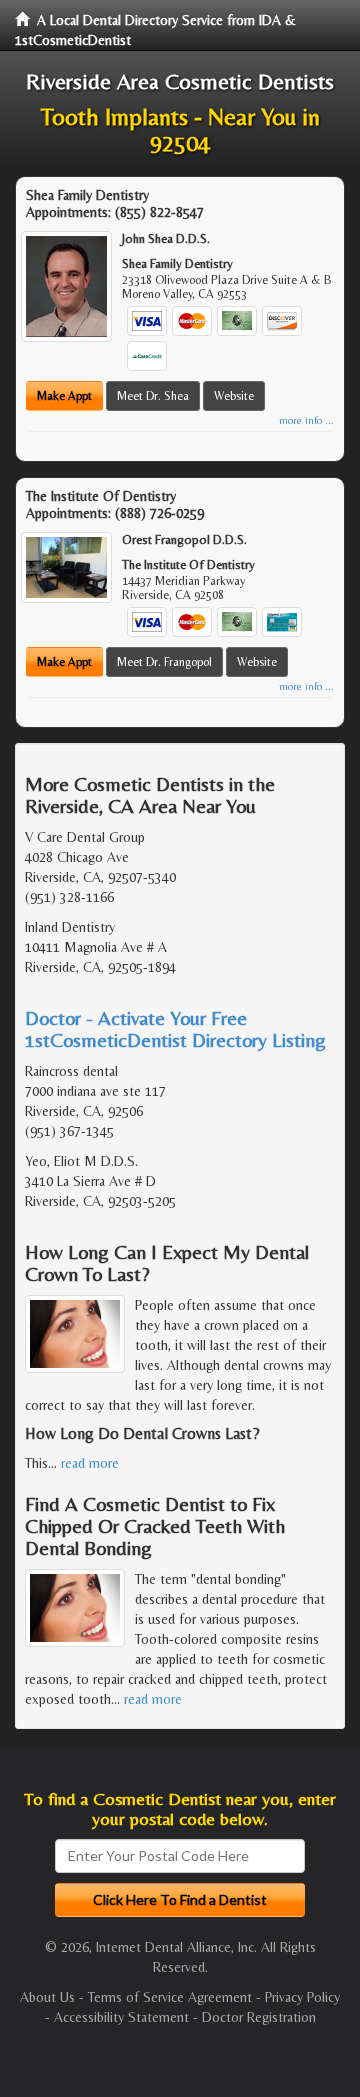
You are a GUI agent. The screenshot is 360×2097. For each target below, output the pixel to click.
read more (90, 1463)
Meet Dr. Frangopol (164, 662)
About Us (47, 1997)
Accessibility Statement (121, 2017)
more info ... (306, 420)
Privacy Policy (302, 1997)
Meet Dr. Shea (153, 396)
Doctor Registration (259, 2017)
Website (234, 396)
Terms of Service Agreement (170, 1997)
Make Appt (64, 396)
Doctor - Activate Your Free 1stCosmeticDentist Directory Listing (175, 1028)
